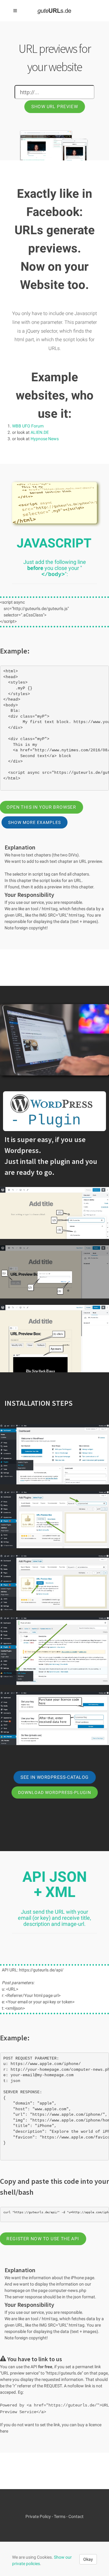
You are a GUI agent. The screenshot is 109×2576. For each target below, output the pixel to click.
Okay (88, 2559)
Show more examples (35, 822)
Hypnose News (45, 439)
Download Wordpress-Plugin (55, 1792)
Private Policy (38, 2516)
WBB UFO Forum (28, 426)
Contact (76, 2516)
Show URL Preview (54, 107)
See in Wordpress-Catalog (54, 1777)
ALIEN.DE (40, 432)
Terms (60, 2516)
